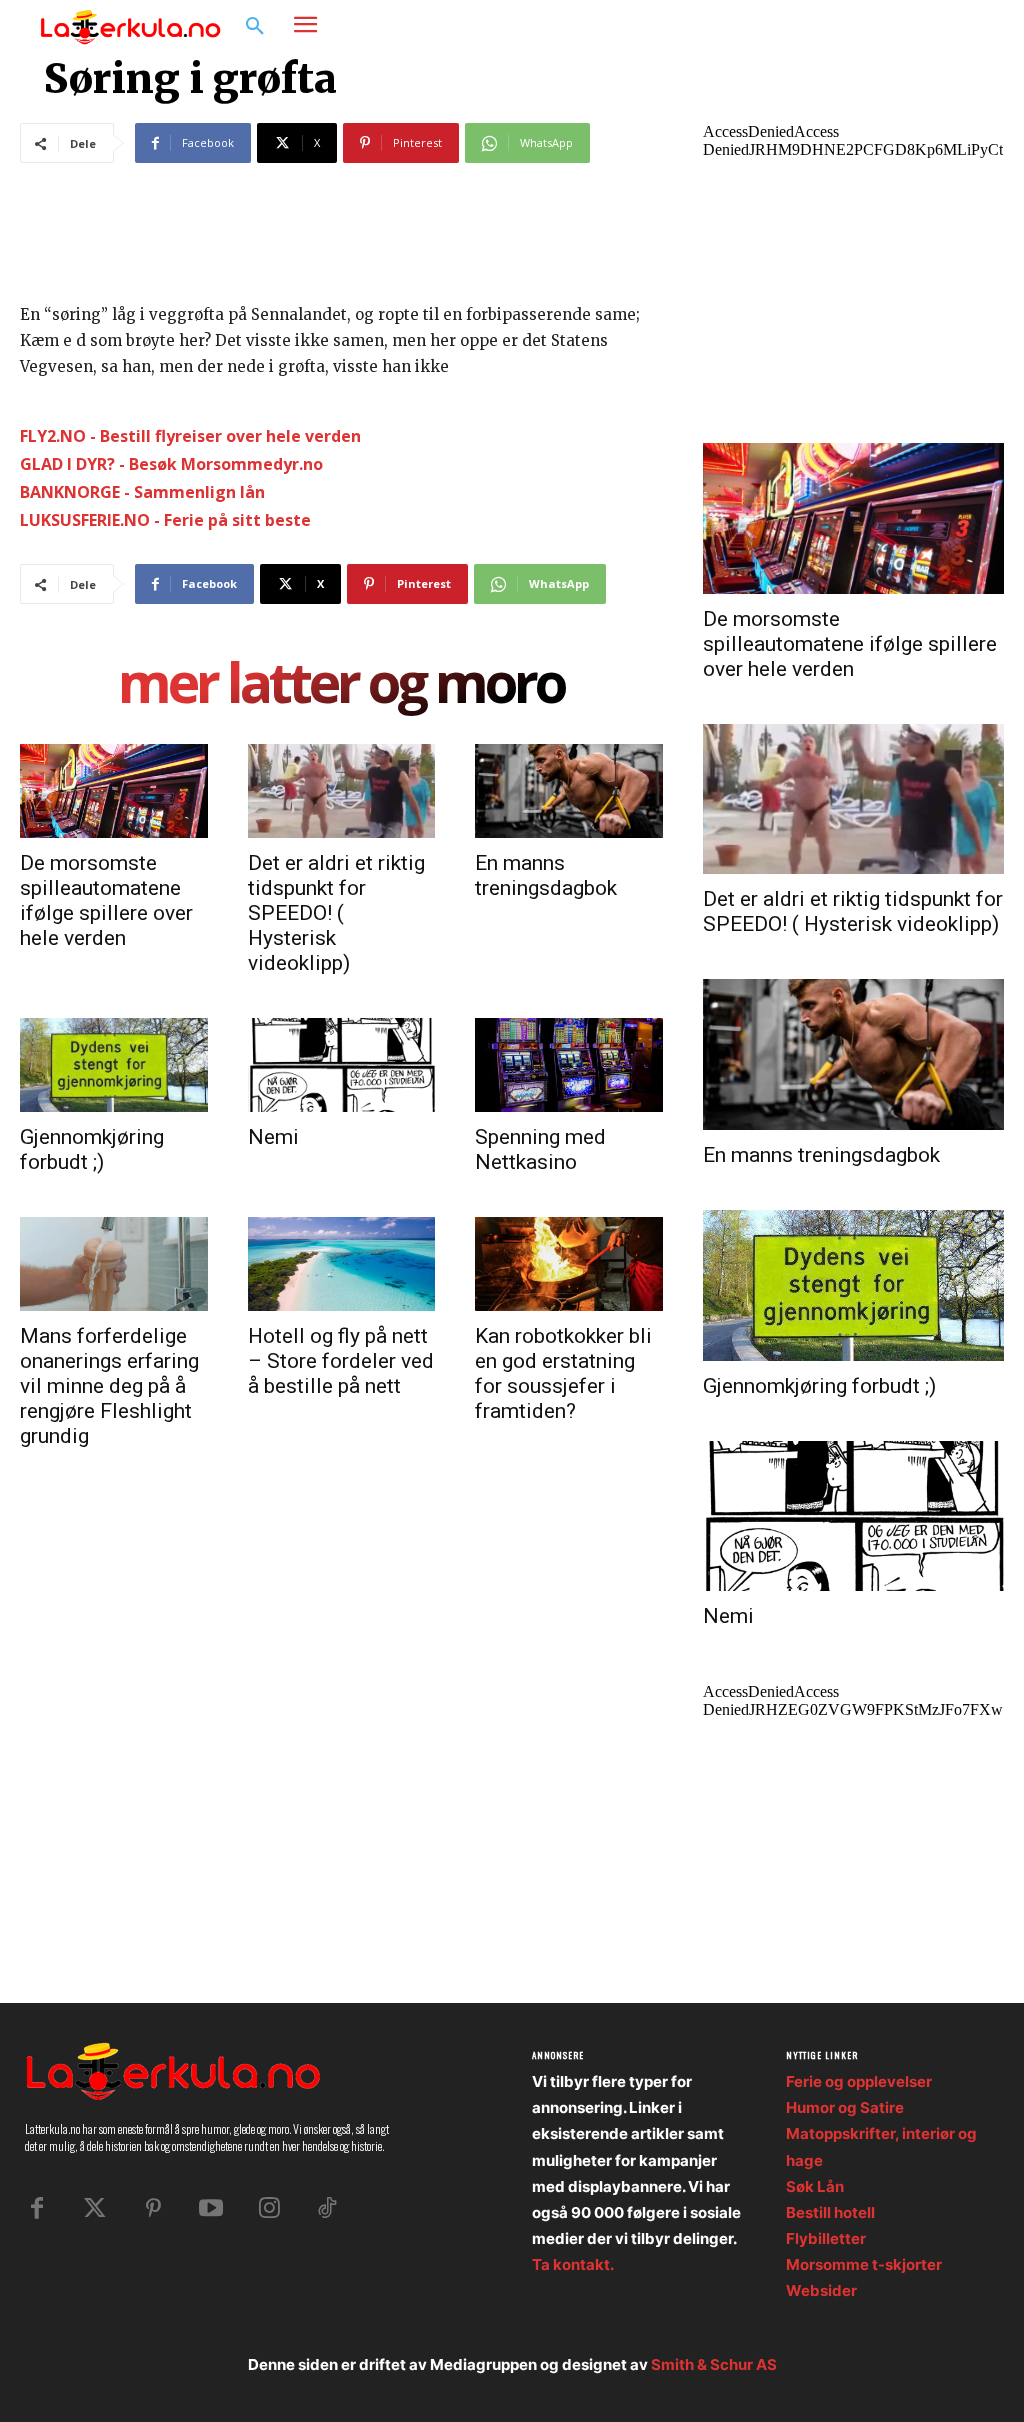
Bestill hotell (830, 2212)
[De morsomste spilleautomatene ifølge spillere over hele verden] (114, 791)
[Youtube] (211, 2209)
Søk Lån (815, 2186)
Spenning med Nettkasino (540, 1149)
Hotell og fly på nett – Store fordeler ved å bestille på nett (341, 1361)
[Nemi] (342, 1065)
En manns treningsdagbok (546, 875)
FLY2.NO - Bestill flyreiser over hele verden (190, 436)
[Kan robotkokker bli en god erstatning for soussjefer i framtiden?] (569, 1264)
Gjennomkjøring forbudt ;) (92, 1149)
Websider (821, 2290)
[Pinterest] (153, 2209)
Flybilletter (826, 2238)
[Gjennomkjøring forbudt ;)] (114, 1065)
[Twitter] (95, 2209)
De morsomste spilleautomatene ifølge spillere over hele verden (106, 900)
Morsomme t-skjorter (864, 2264)
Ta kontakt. (573, 2264)
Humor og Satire (845, 2107)
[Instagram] (922, 27)
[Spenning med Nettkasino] (569, 1065)
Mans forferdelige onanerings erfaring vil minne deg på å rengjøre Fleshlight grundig (109, 1386)
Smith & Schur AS (714, 2364)
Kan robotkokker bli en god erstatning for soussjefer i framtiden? (563, 1373)
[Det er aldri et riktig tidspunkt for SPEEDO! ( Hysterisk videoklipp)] (342, 791)
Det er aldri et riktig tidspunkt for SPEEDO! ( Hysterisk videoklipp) (336, 913)
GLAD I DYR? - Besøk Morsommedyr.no (171, 464)
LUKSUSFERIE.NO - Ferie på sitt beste (165, 520)
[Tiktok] (327, 2209)
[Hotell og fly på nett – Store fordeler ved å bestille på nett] (342, 1264)
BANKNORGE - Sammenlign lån (142, 492)
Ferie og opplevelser (859, 2081)
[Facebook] (884, 27)
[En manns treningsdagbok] (569, 791)
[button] (255, 27)
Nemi (273, 1137)
